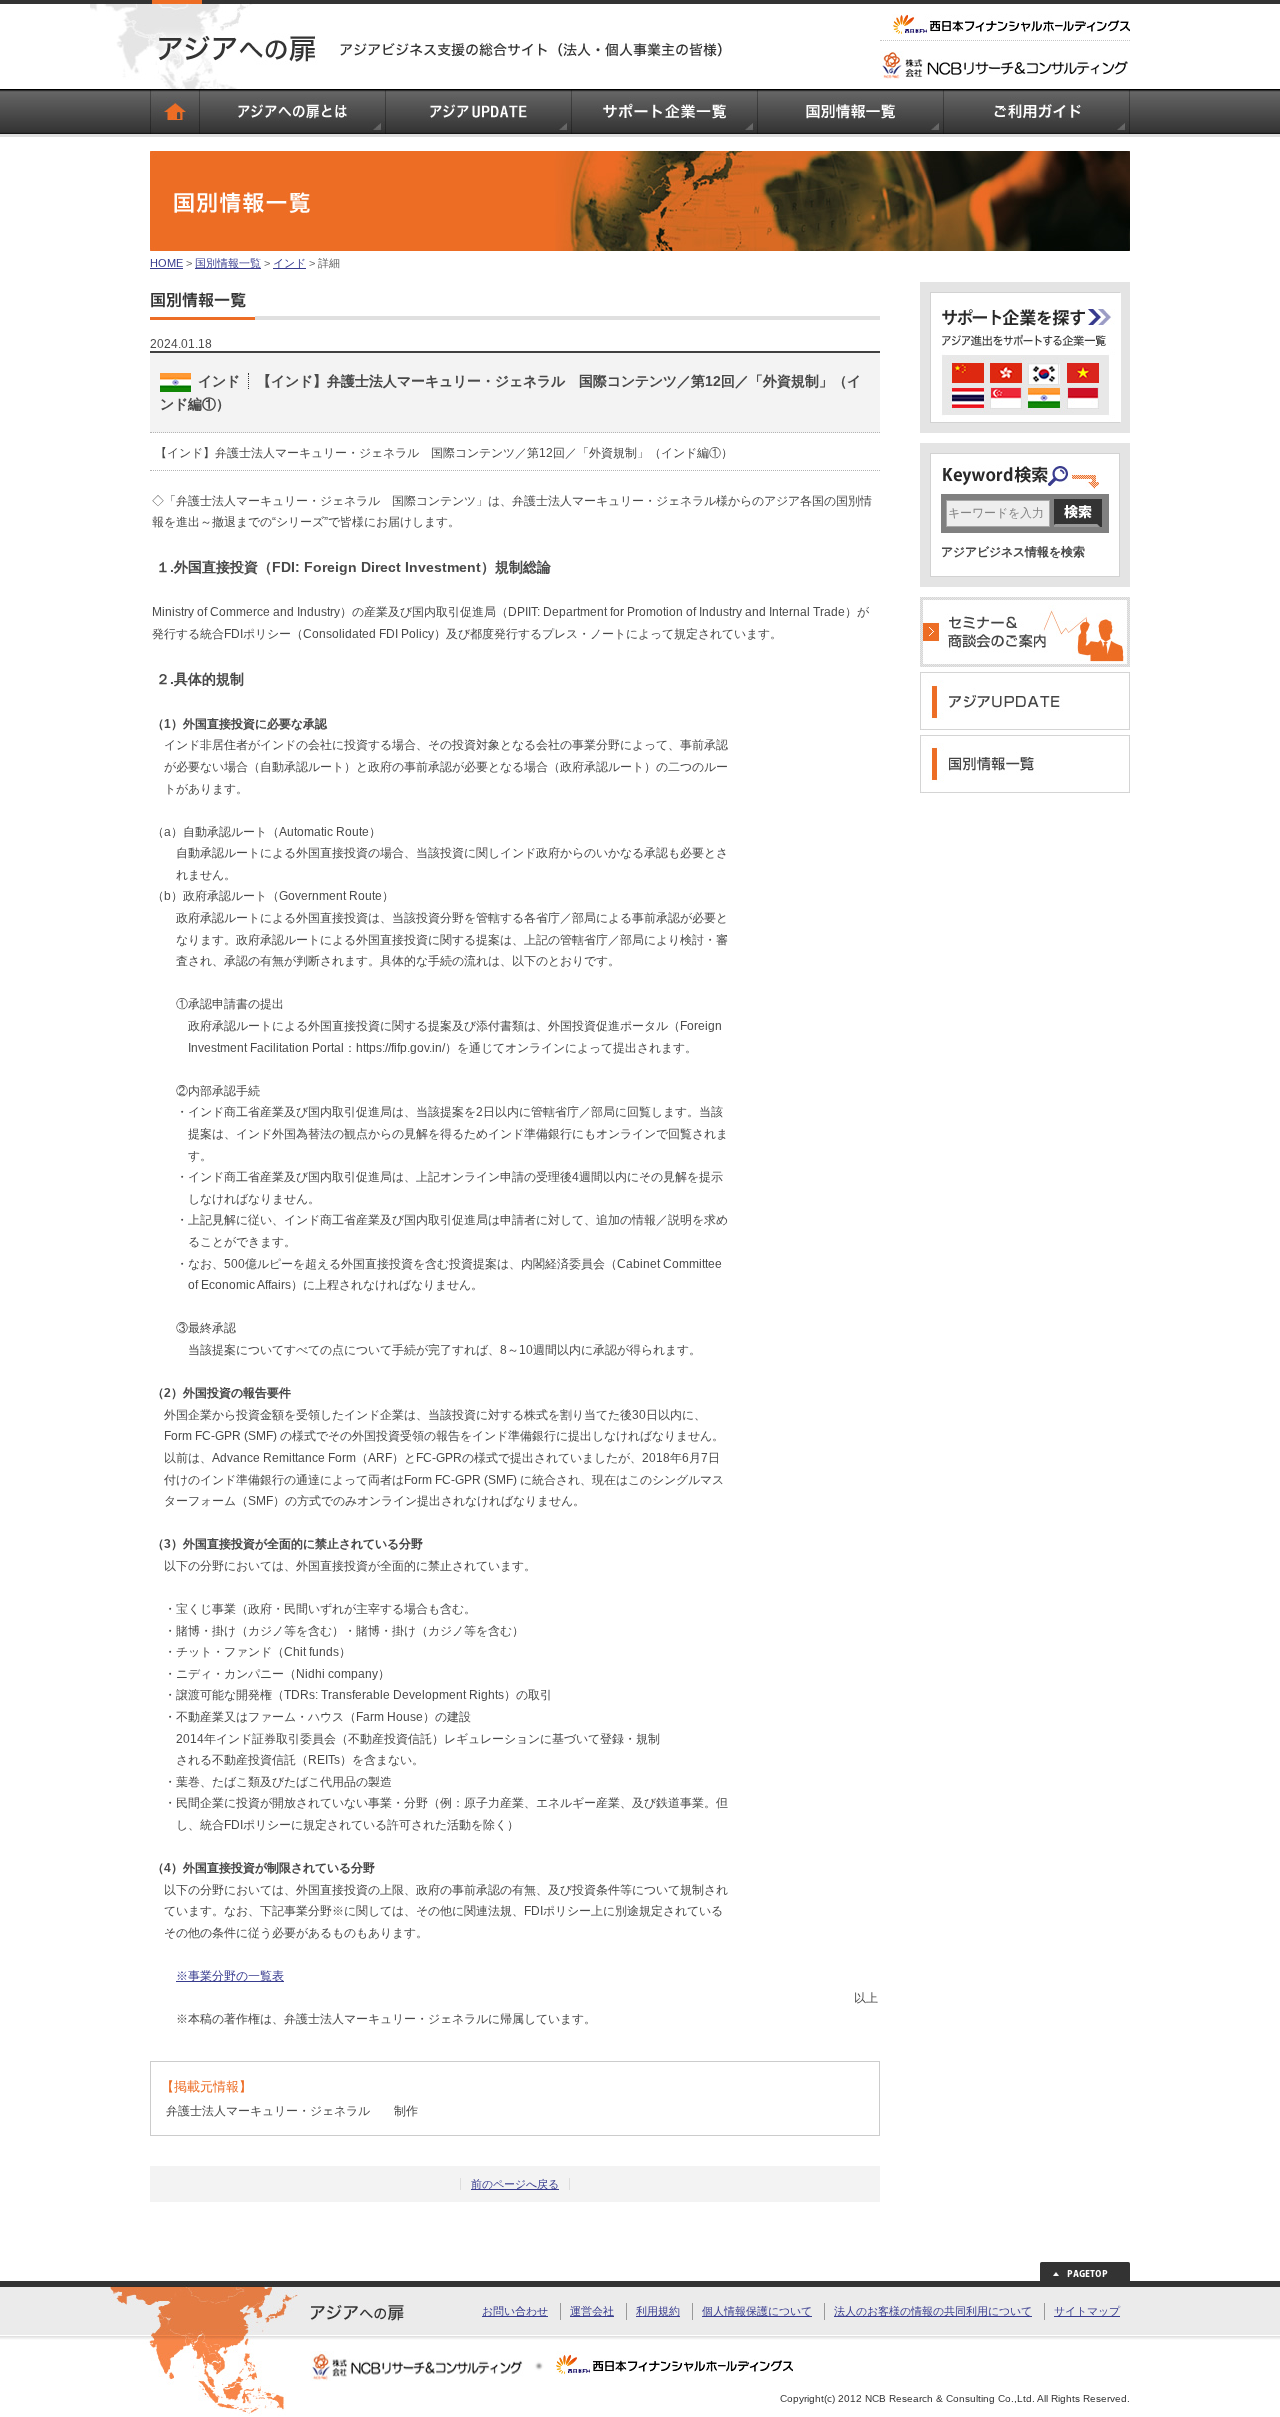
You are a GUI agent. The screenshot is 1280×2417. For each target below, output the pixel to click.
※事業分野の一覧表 (230, 1976)
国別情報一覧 (228, 263)
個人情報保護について (757, 2311)
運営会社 (592, 2311)
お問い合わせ (515, 2311)
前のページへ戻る (515, 2184)
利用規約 (658, 2311)
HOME (166, 263)
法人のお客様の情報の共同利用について (933, 2311)
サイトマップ (1087, 2311)
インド (289, 263)
